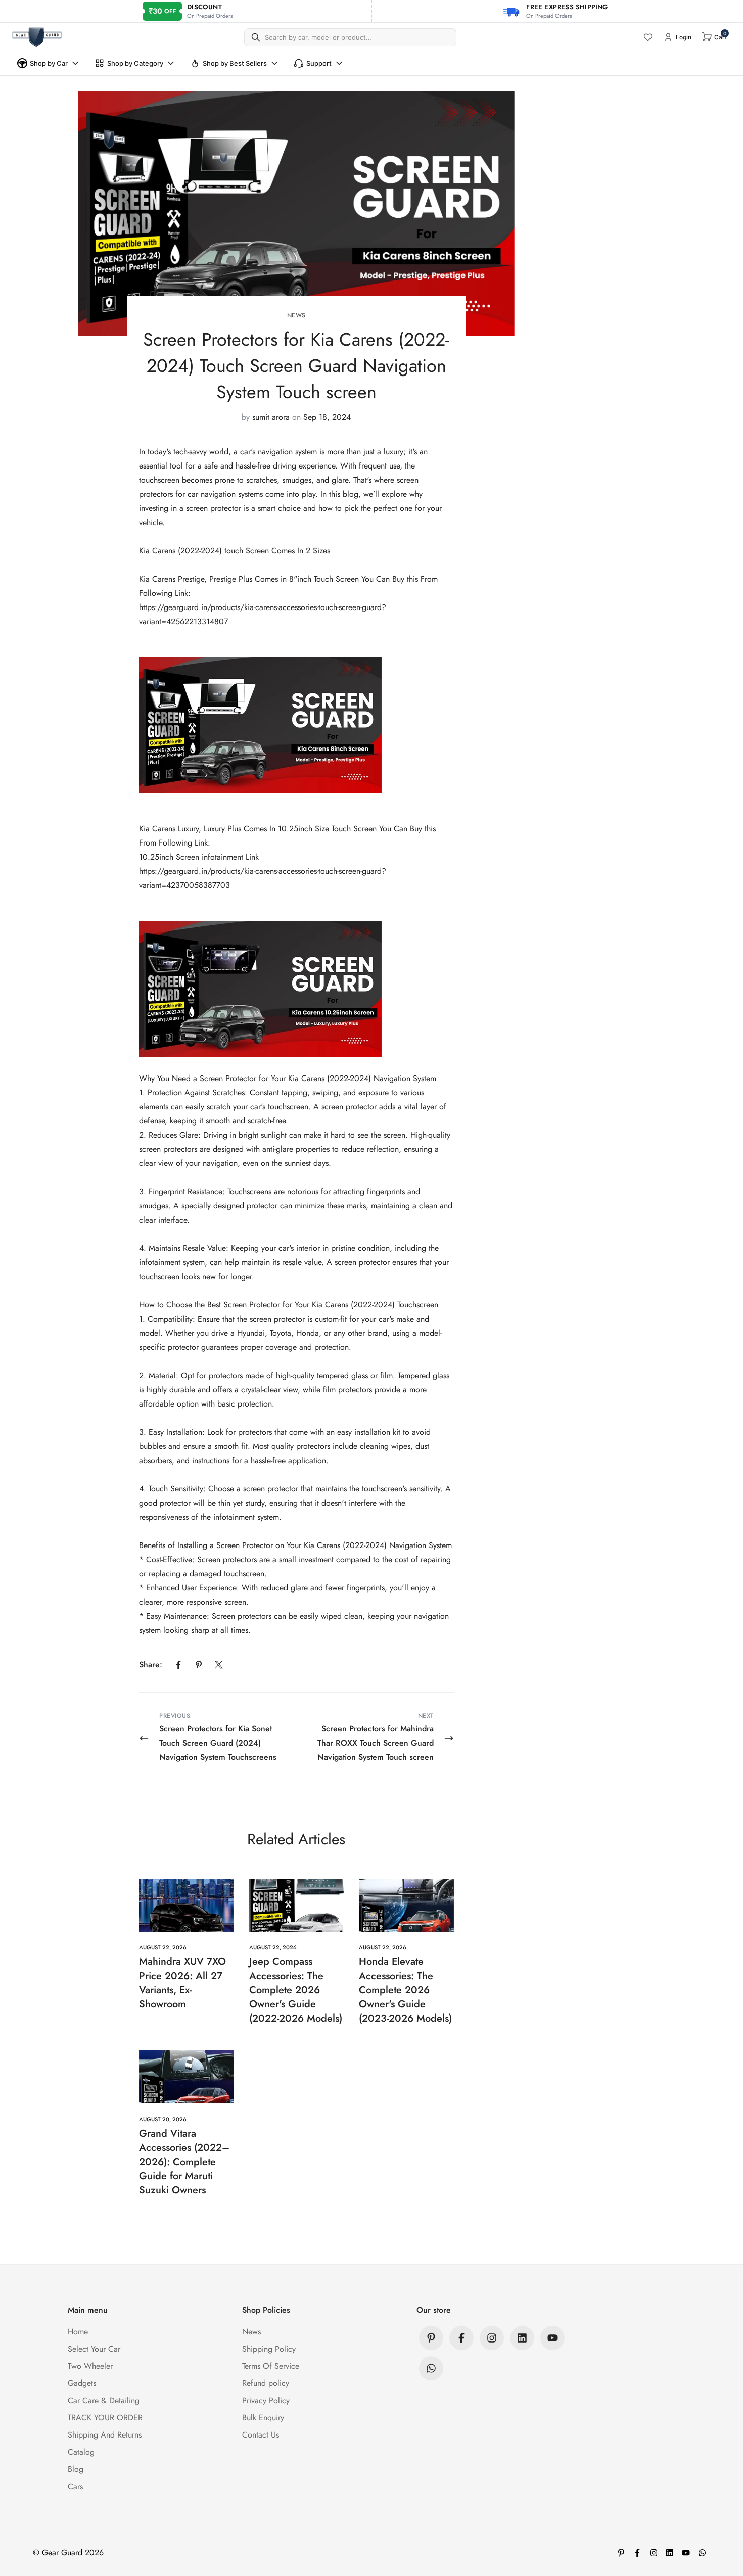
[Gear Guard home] (37, 37)
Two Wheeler (90, 2366)
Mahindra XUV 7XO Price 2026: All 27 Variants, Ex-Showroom (182, 1983)
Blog (76, 2469)
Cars (75, 2486)
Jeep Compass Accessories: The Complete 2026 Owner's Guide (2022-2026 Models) (296, 1990)
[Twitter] (219, 1665)
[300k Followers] (461, 2338)
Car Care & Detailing (104, 2400)
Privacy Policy (266, 2400)
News (296, 315)
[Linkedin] (522, 2338)
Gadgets (82, 2383)
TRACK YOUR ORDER (105, 2418)
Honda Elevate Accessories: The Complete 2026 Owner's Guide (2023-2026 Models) (405, 1990)
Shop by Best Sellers (235, 63)
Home (78, 2332)
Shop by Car (49, 63)
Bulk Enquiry (263, 2418)
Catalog (81, 2452)
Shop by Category (135, 63)
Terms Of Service (271, 2366)
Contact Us (261, 2435)
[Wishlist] (648, 37)
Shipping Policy (269, 2349)
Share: (151, 1665)
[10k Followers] (492, 2338)
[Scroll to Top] (723, 2521)
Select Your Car (94, 2349)
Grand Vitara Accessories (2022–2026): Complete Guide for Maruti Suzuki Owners (184, 2162)
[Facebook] (178, 1665)
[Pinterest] (199, 1665)
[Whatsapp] (431, 2368)
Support (319, 63)
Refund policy (266, 2383)
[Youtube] (552, 2338)
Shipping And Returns (105, 2435)
